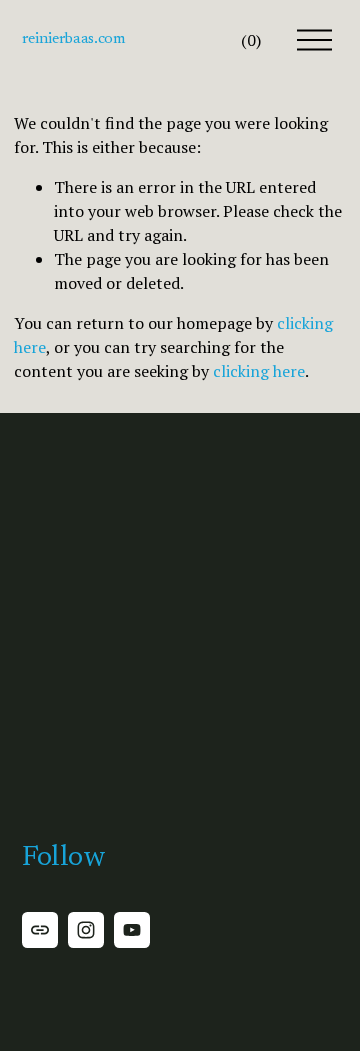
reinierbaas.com (74, 39)
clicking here (259, 371)
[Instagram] (86, 930)
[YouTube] (132, 930)
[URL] (40, 930)
